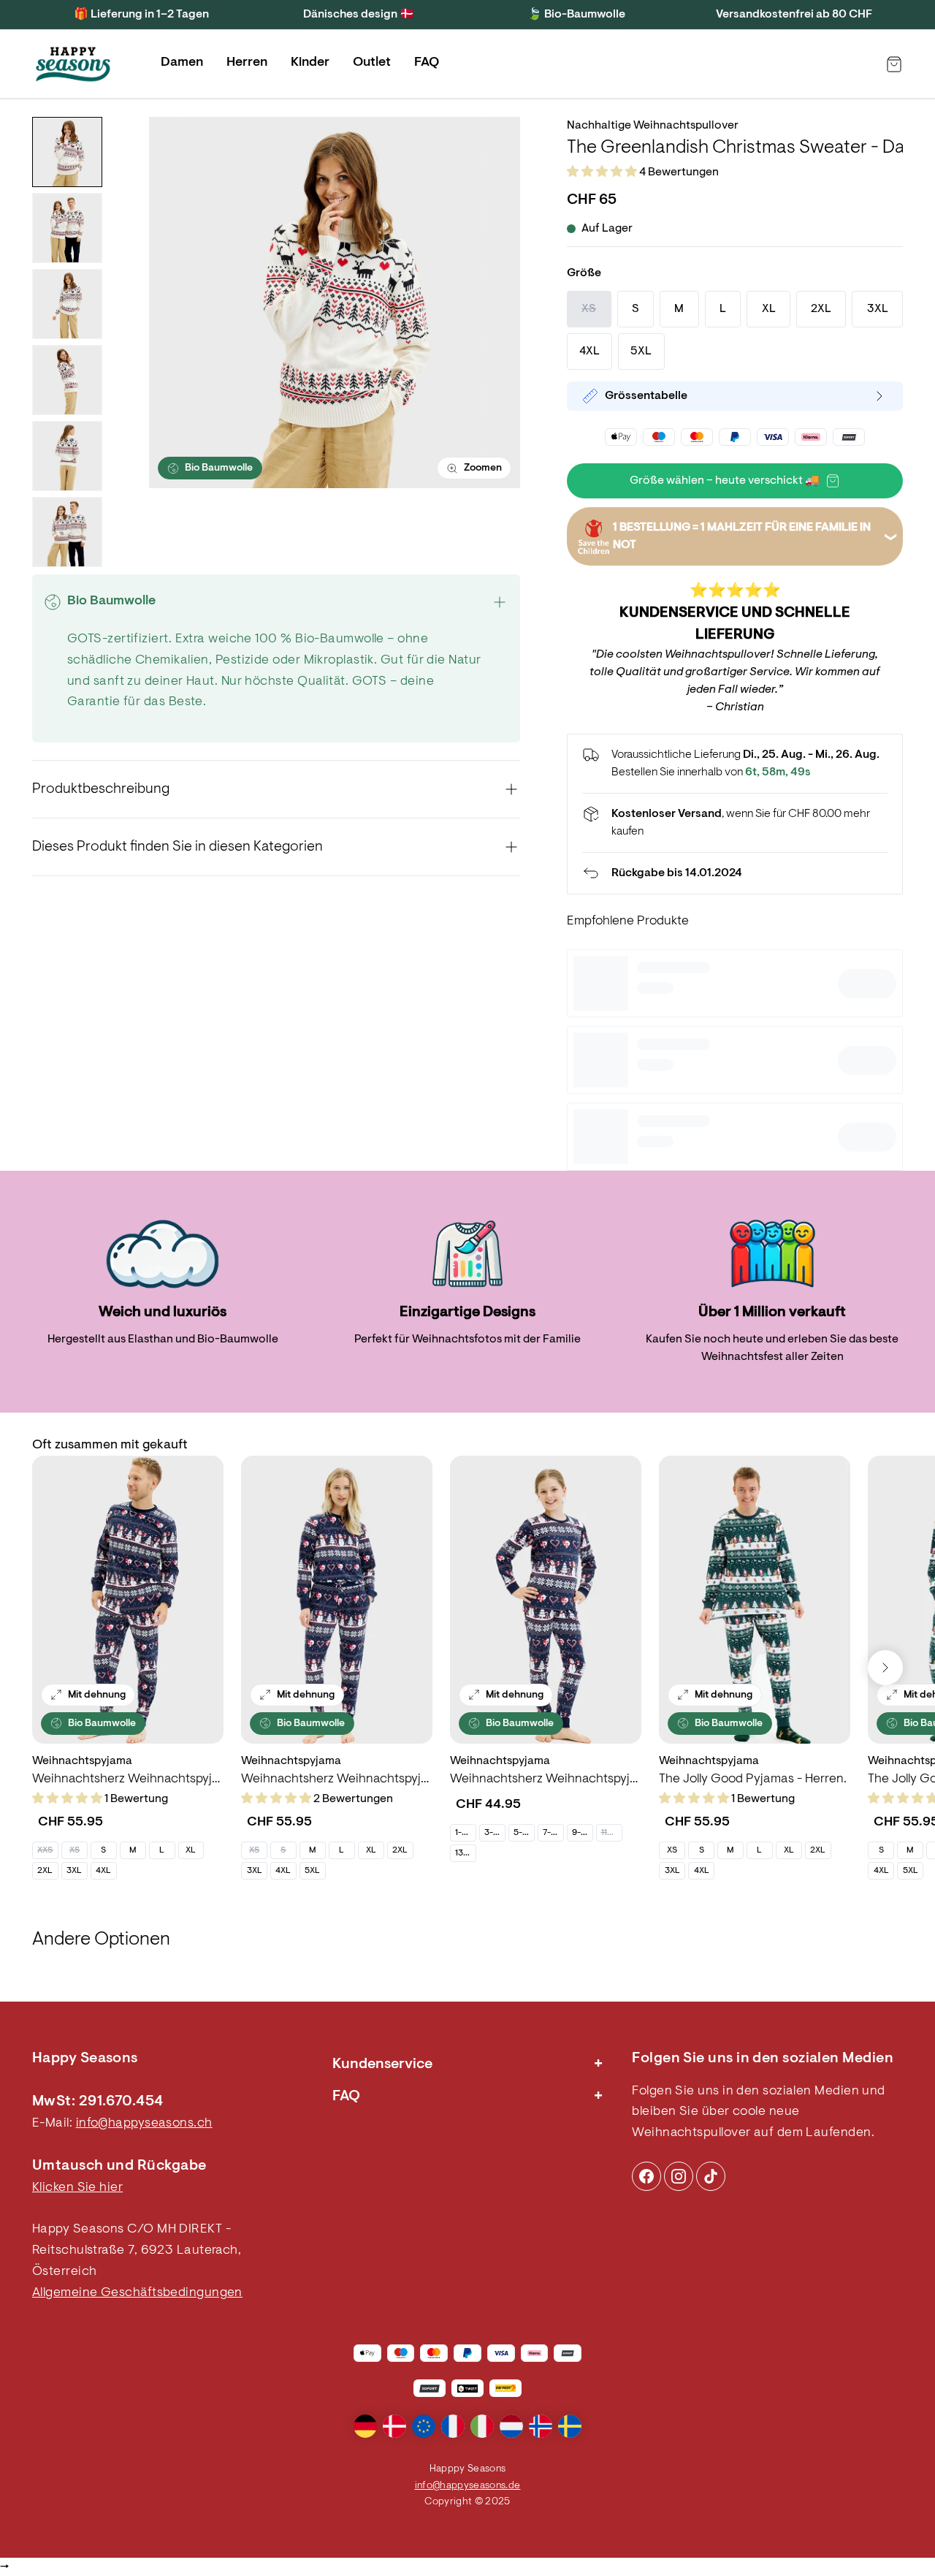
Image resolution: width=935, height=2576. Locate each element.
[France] (453, 2426)
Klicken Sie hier (77, 2188)
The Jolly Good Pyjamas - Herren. (753, 1779)
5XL (312, 1871)
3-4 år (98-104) (495, 1833)
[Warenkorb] (894, 64)
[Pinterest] (679, 2176)
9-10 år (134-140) (582, 1833)
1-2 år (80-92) (465, 1833)
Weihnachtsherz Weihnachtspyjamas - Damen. (337, 1779)
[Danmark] (394, 2426)
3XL (74, 1871)
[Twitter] (711, 2176)
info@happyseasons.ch (144, 2124)
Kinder (310, 63)
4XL (103, 1871)
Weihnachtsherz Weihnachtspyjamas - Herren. (128, 1779)
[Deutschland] (365, 2426)
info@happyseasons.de (468, 2486)
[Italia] (482, 2426)
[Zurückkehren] (735, 873)
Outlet (372, 63)
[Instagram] (646, 2176)
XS (75, 1850)
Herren (247, 63)
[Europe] (424, 2426)
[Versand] (735, 823)
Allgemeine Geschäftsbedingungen (137, 2293)
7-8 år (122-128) (553, 1833)
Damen (182, 63)
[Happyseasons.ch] (73, 64)
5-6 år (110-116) (524, 1833)
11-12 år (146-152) (611, 1833)
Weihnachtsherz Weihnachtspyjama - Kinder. (546, 1779)
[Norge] (541, 2426)
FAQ (427, 63)
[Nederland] (511, 2426)
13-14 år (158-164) (465, 1853)
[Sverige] (570, 2426)
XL (191, 1850)
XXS (45, 1850)
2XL (45, 1871)
